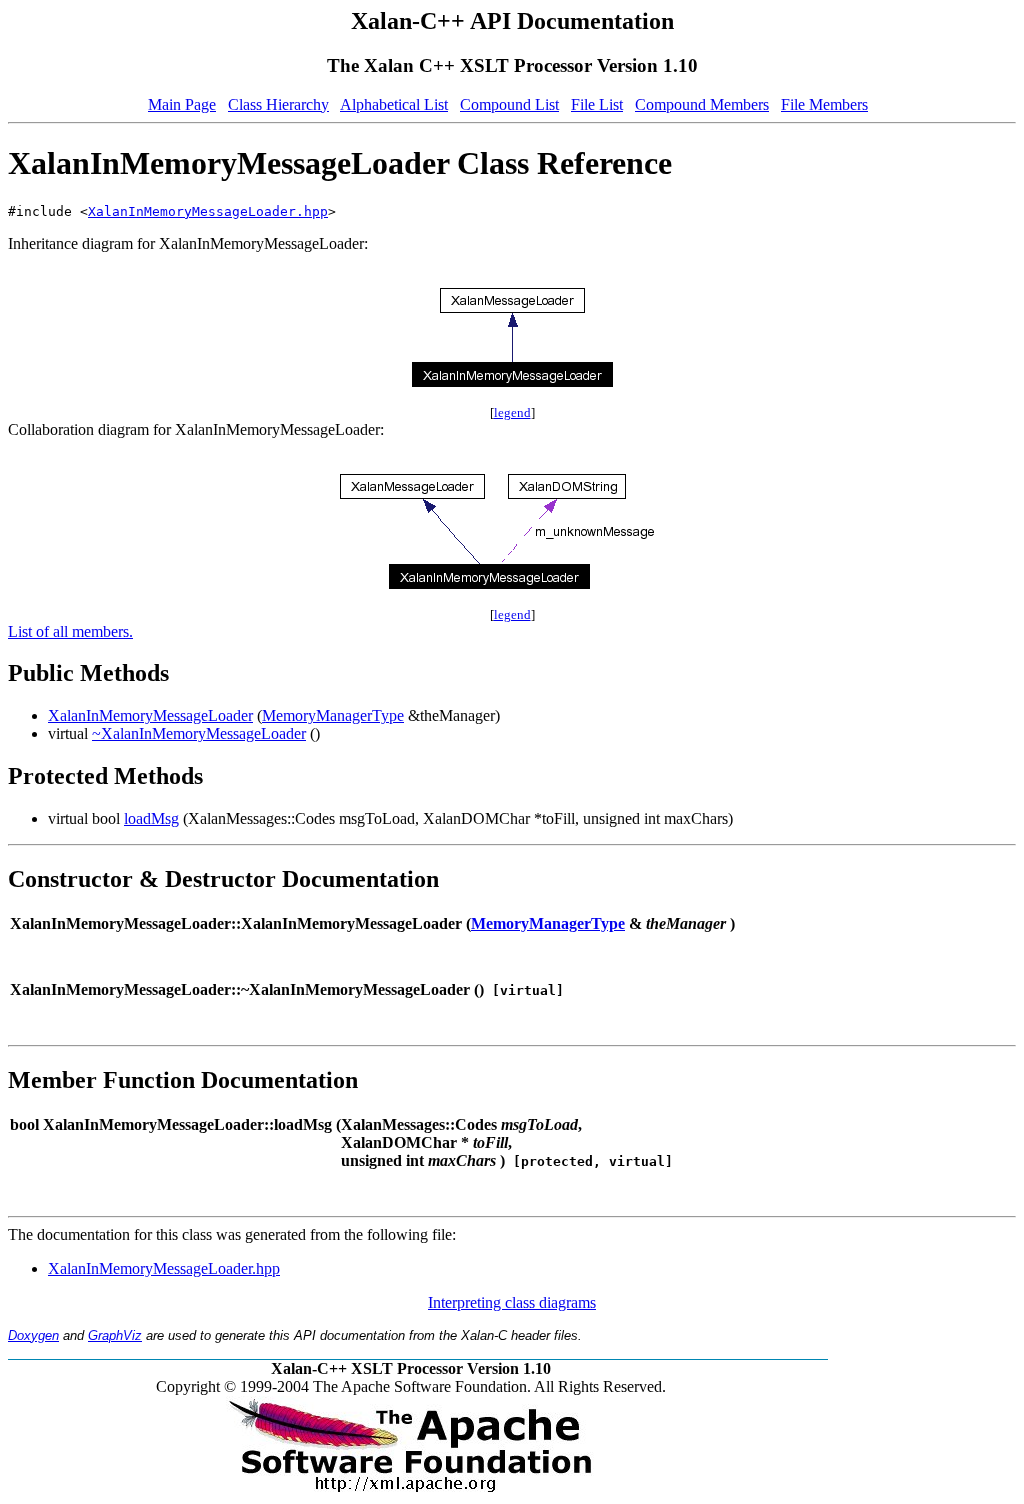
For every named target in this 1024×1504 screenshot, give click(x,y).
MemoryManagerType (333, 715)
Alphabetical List (394, 104)
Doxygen (33, 1335)
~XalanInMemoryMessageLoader (199, 733)
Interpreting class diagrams (512, 1302)
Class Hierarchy (278, 104)
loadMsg (151, 818)
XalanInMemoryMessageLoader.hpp (208, 211)
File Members (824, 104)
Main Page (182, 104)
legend (512, 412)
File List (597, 104)
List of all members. (70, 631)
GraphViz (115, 1335)
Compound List (509, 104)
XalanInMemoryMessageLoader (150, 715)
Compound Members (702, 104)
